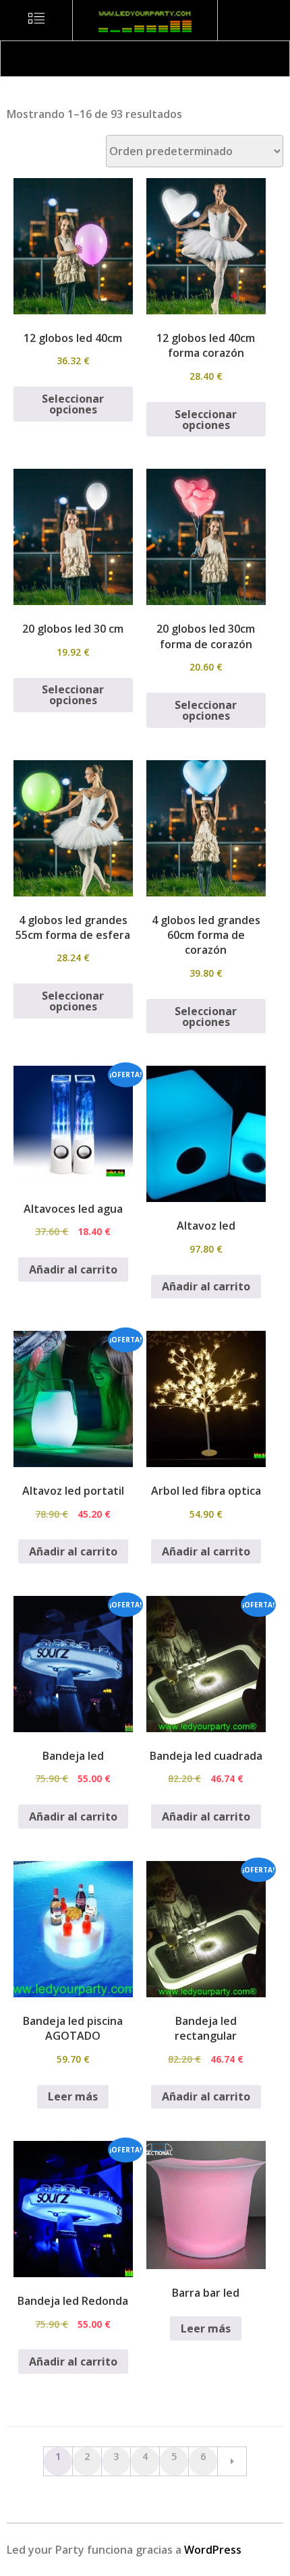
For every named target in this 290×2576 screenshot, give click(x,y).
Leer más (73, 2096)
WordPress (213, 2550)
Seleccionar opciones (73, 404)
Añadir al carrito (73, 1269)
